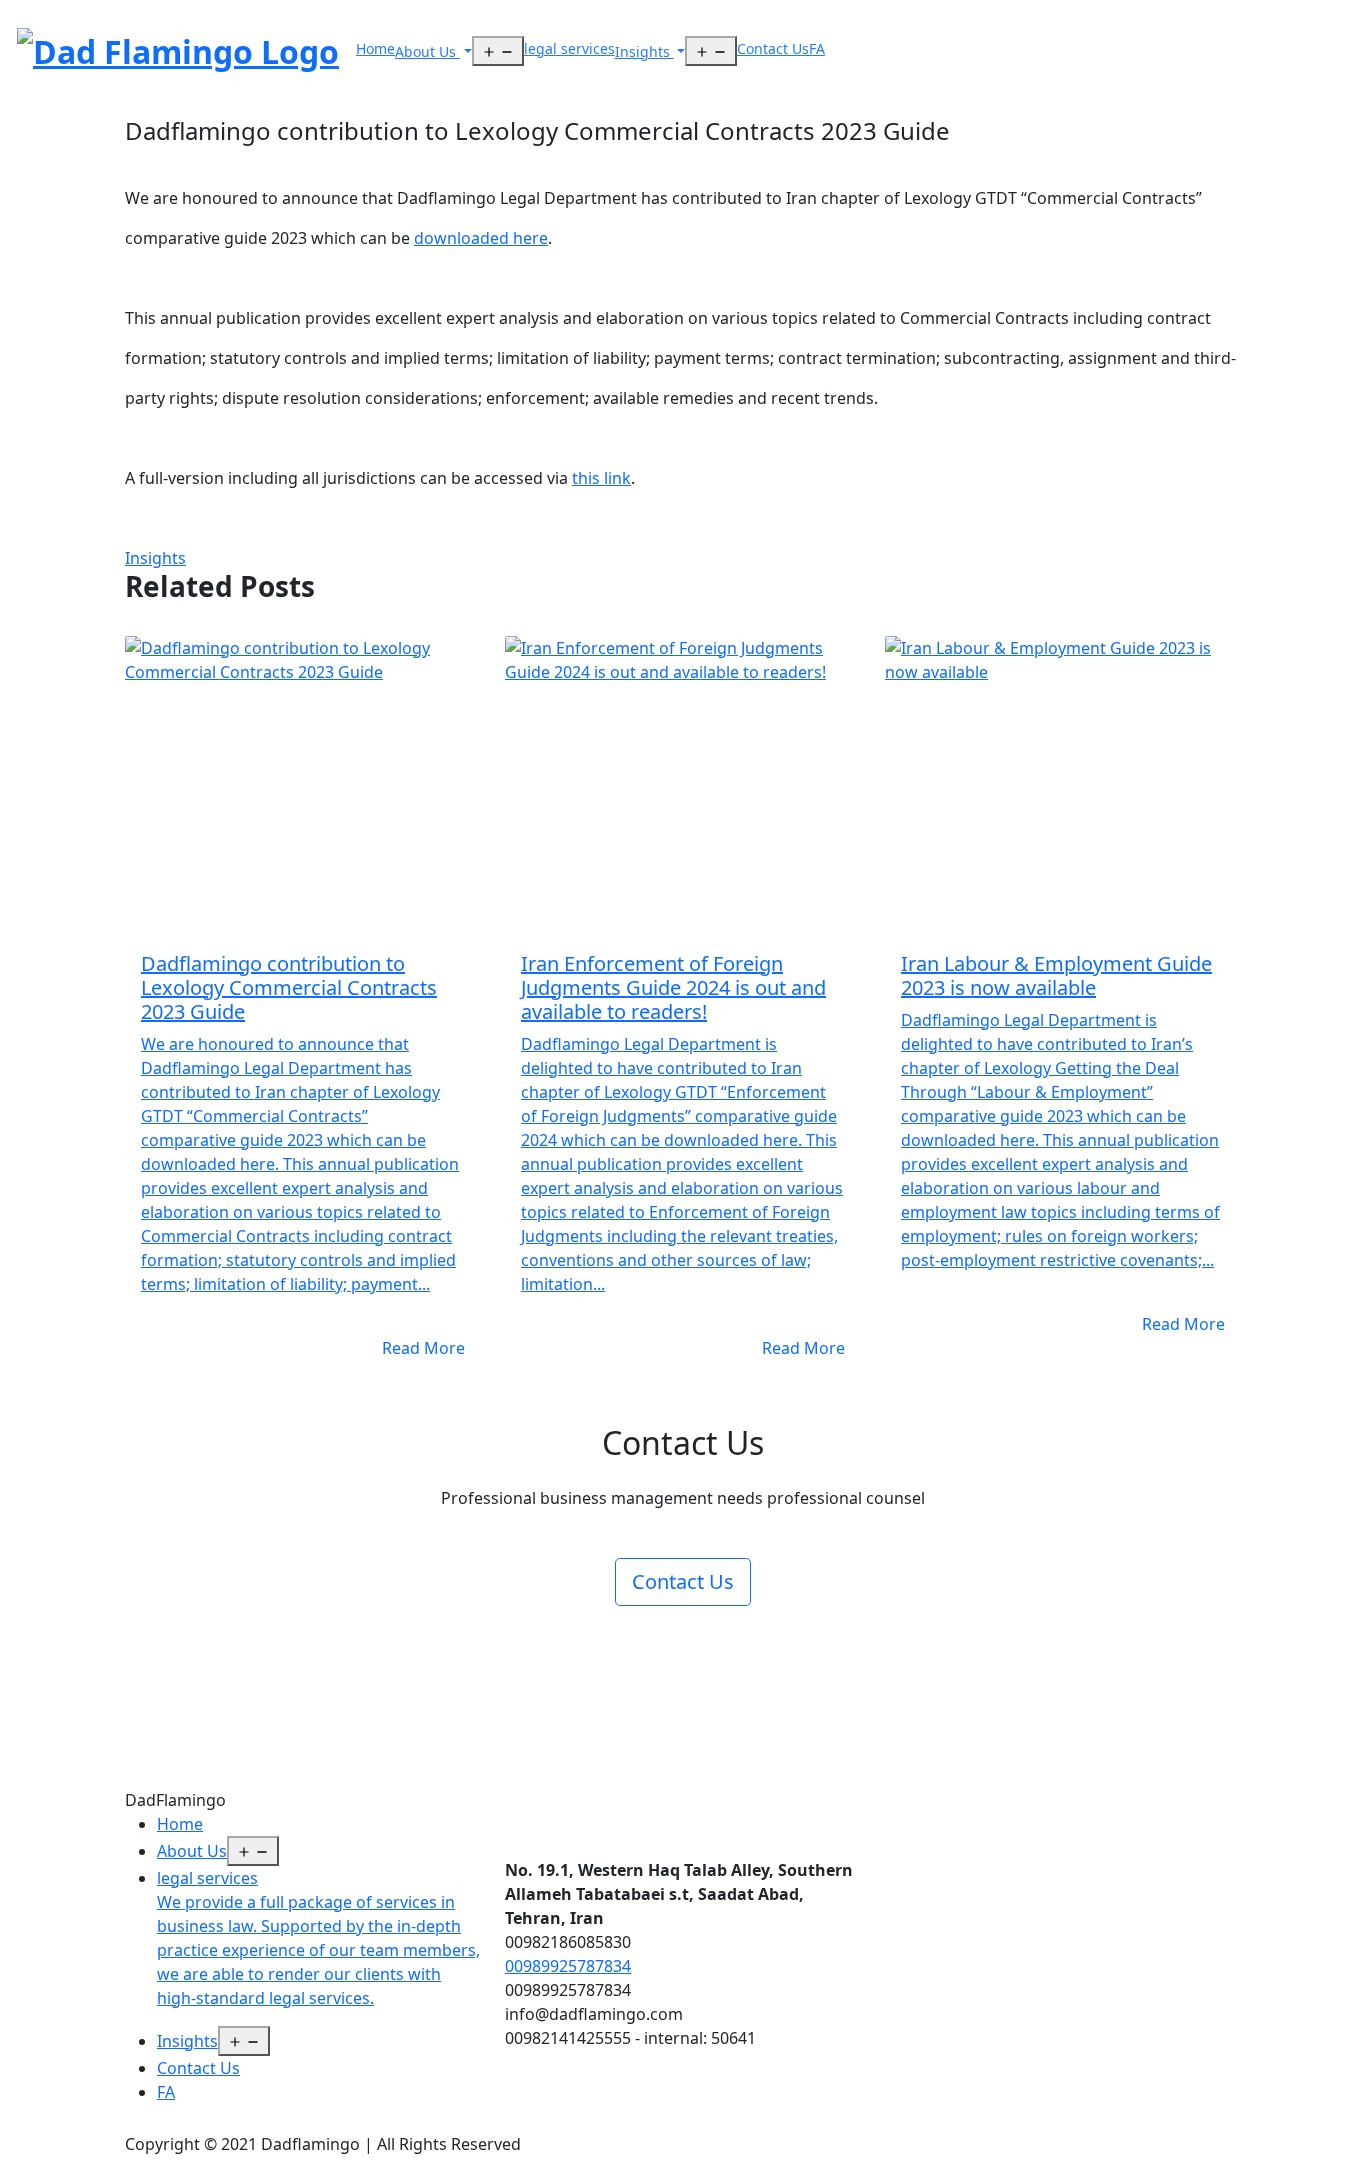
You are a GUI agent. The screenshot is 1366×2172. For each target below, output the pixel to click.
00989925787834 (568, 1966)
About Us (427, 51)
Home (375, 48)
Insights (644, 51)
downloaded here (481, 238)
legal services (569, 48)
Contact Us (773, 48)
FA (817, 48)
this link (601, 478)
